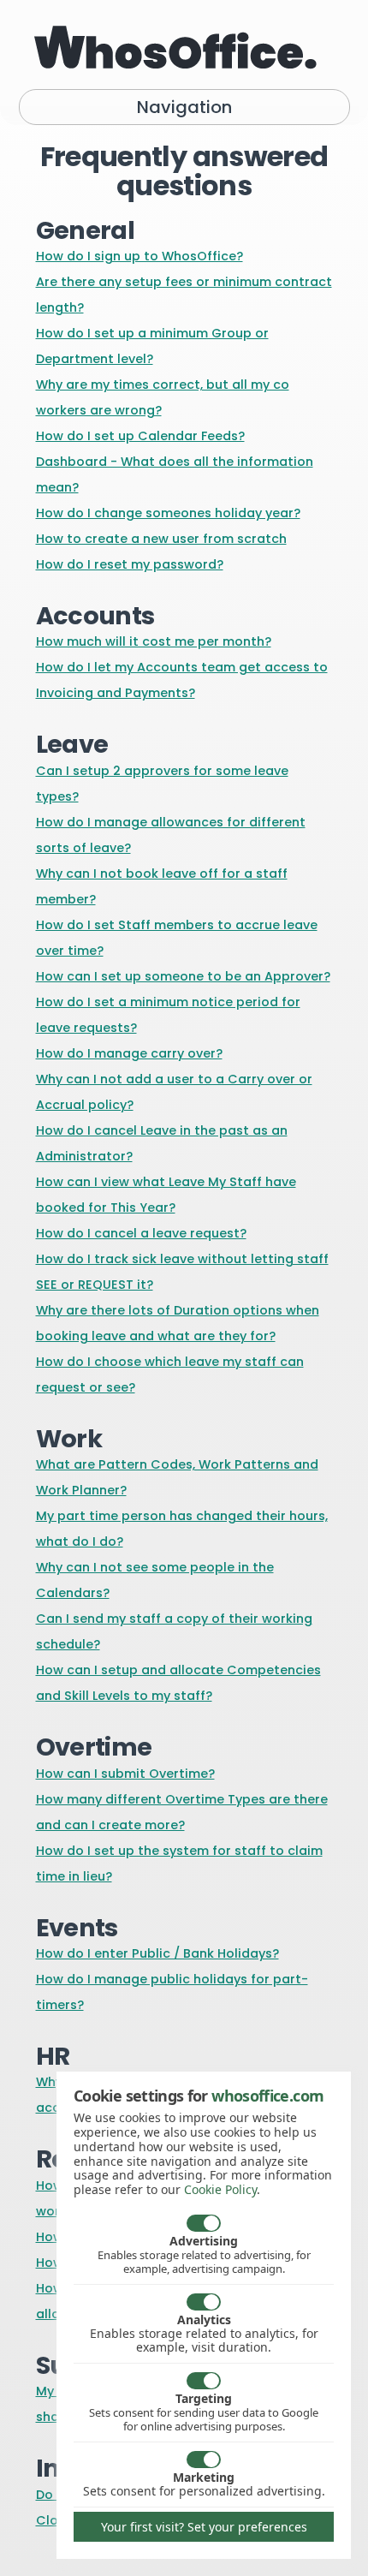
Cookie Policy (220, 2189)
